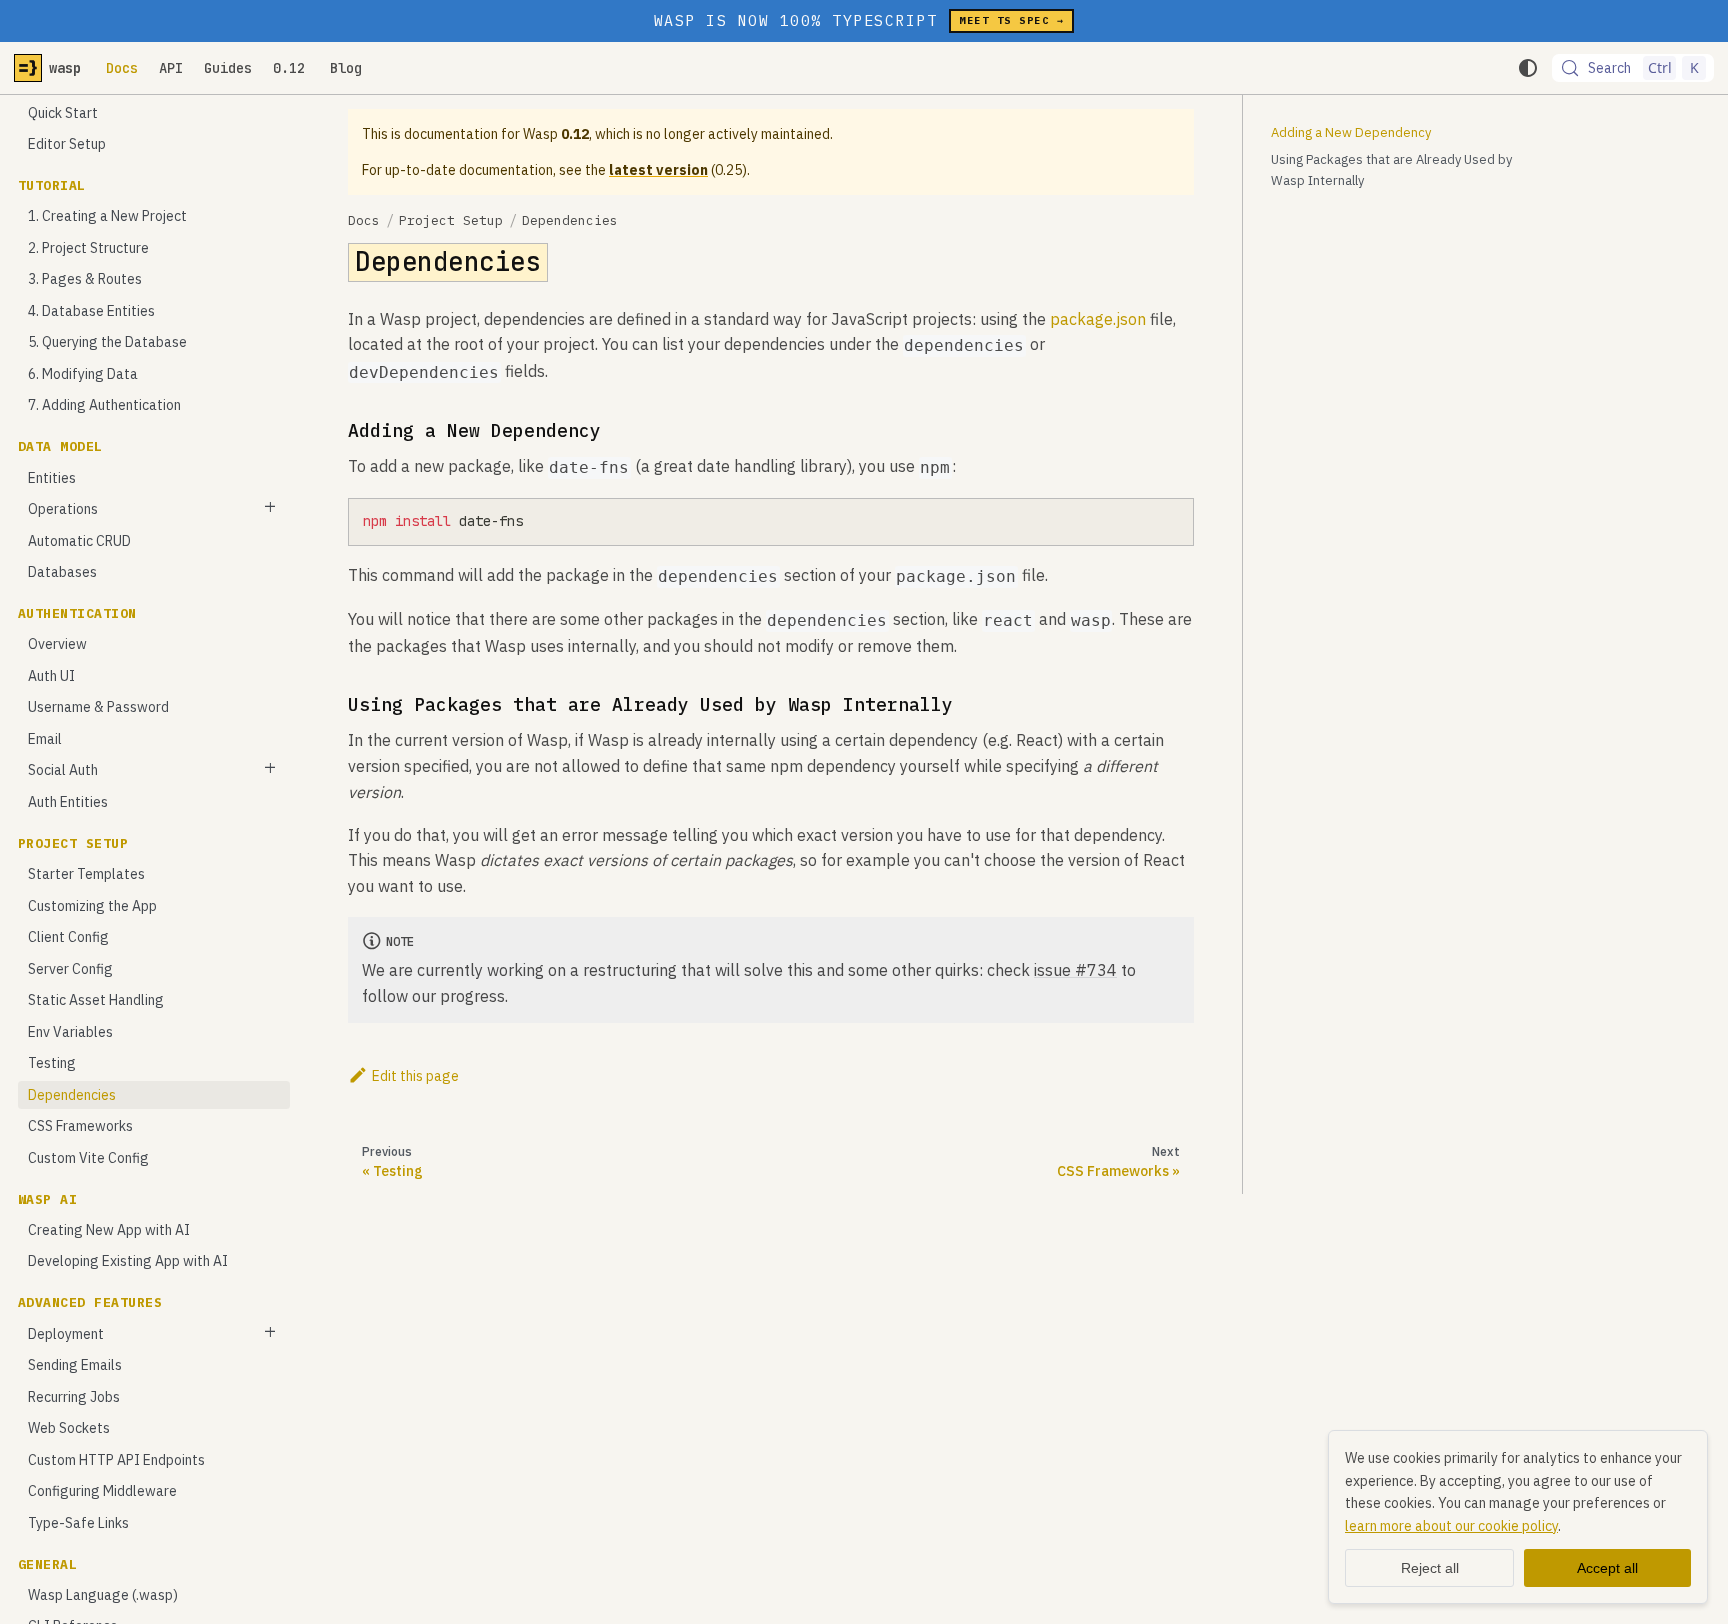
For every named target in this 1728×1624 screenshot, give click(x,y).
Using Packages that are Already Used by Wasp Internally (1391, 170)
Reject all (1430, 1568)
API (171, 68)
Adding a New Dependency (1351, 132)
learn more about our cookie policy (1451, 1526)
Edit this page (415, 1076)
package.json (1098, 319)
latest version (658, 170)
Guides (228, 68)
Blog (346, 68)
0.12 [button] (289, 68)
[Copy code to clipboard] (1173, 519)
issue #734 (1075, 970)
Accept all (1607, 1568)
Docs (122, 68)
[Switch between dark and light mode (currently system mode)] (1528, 68)
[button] (154, 510)
